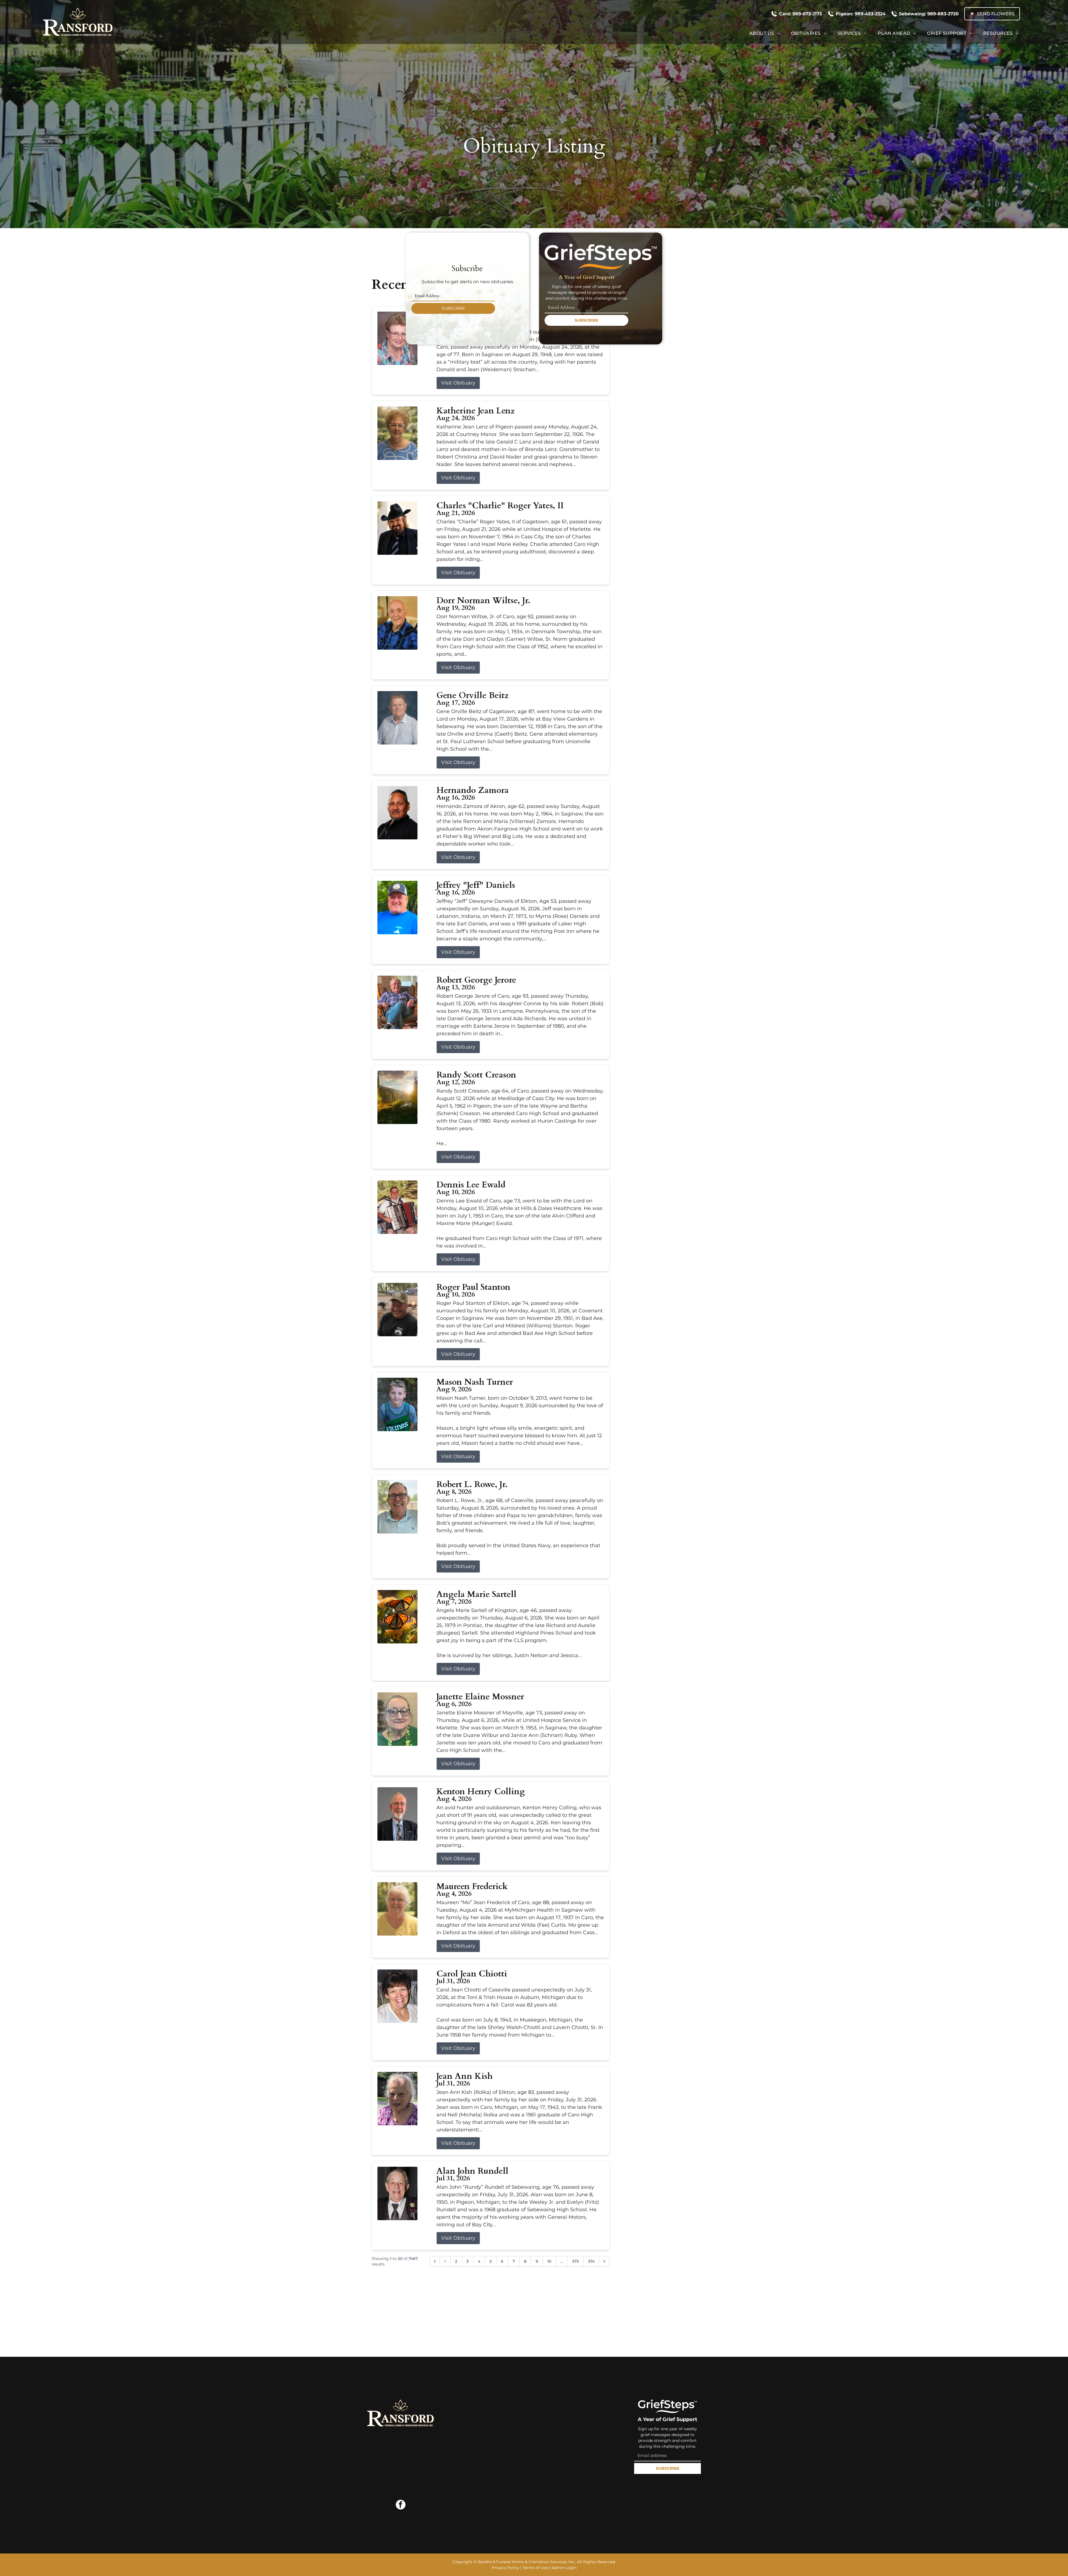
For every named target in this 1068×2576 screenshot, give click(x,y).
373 (575, 2261)
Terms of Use (535, 2568)
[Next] (604, 2261)
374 (591, 2261)
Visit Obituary (458, 383)
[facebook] (401, 2505)
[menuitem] (765, 33)
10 (549, 2261)
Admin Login (564, 2568)
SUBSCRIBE (453, 308)
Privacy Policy (505, 2568)
